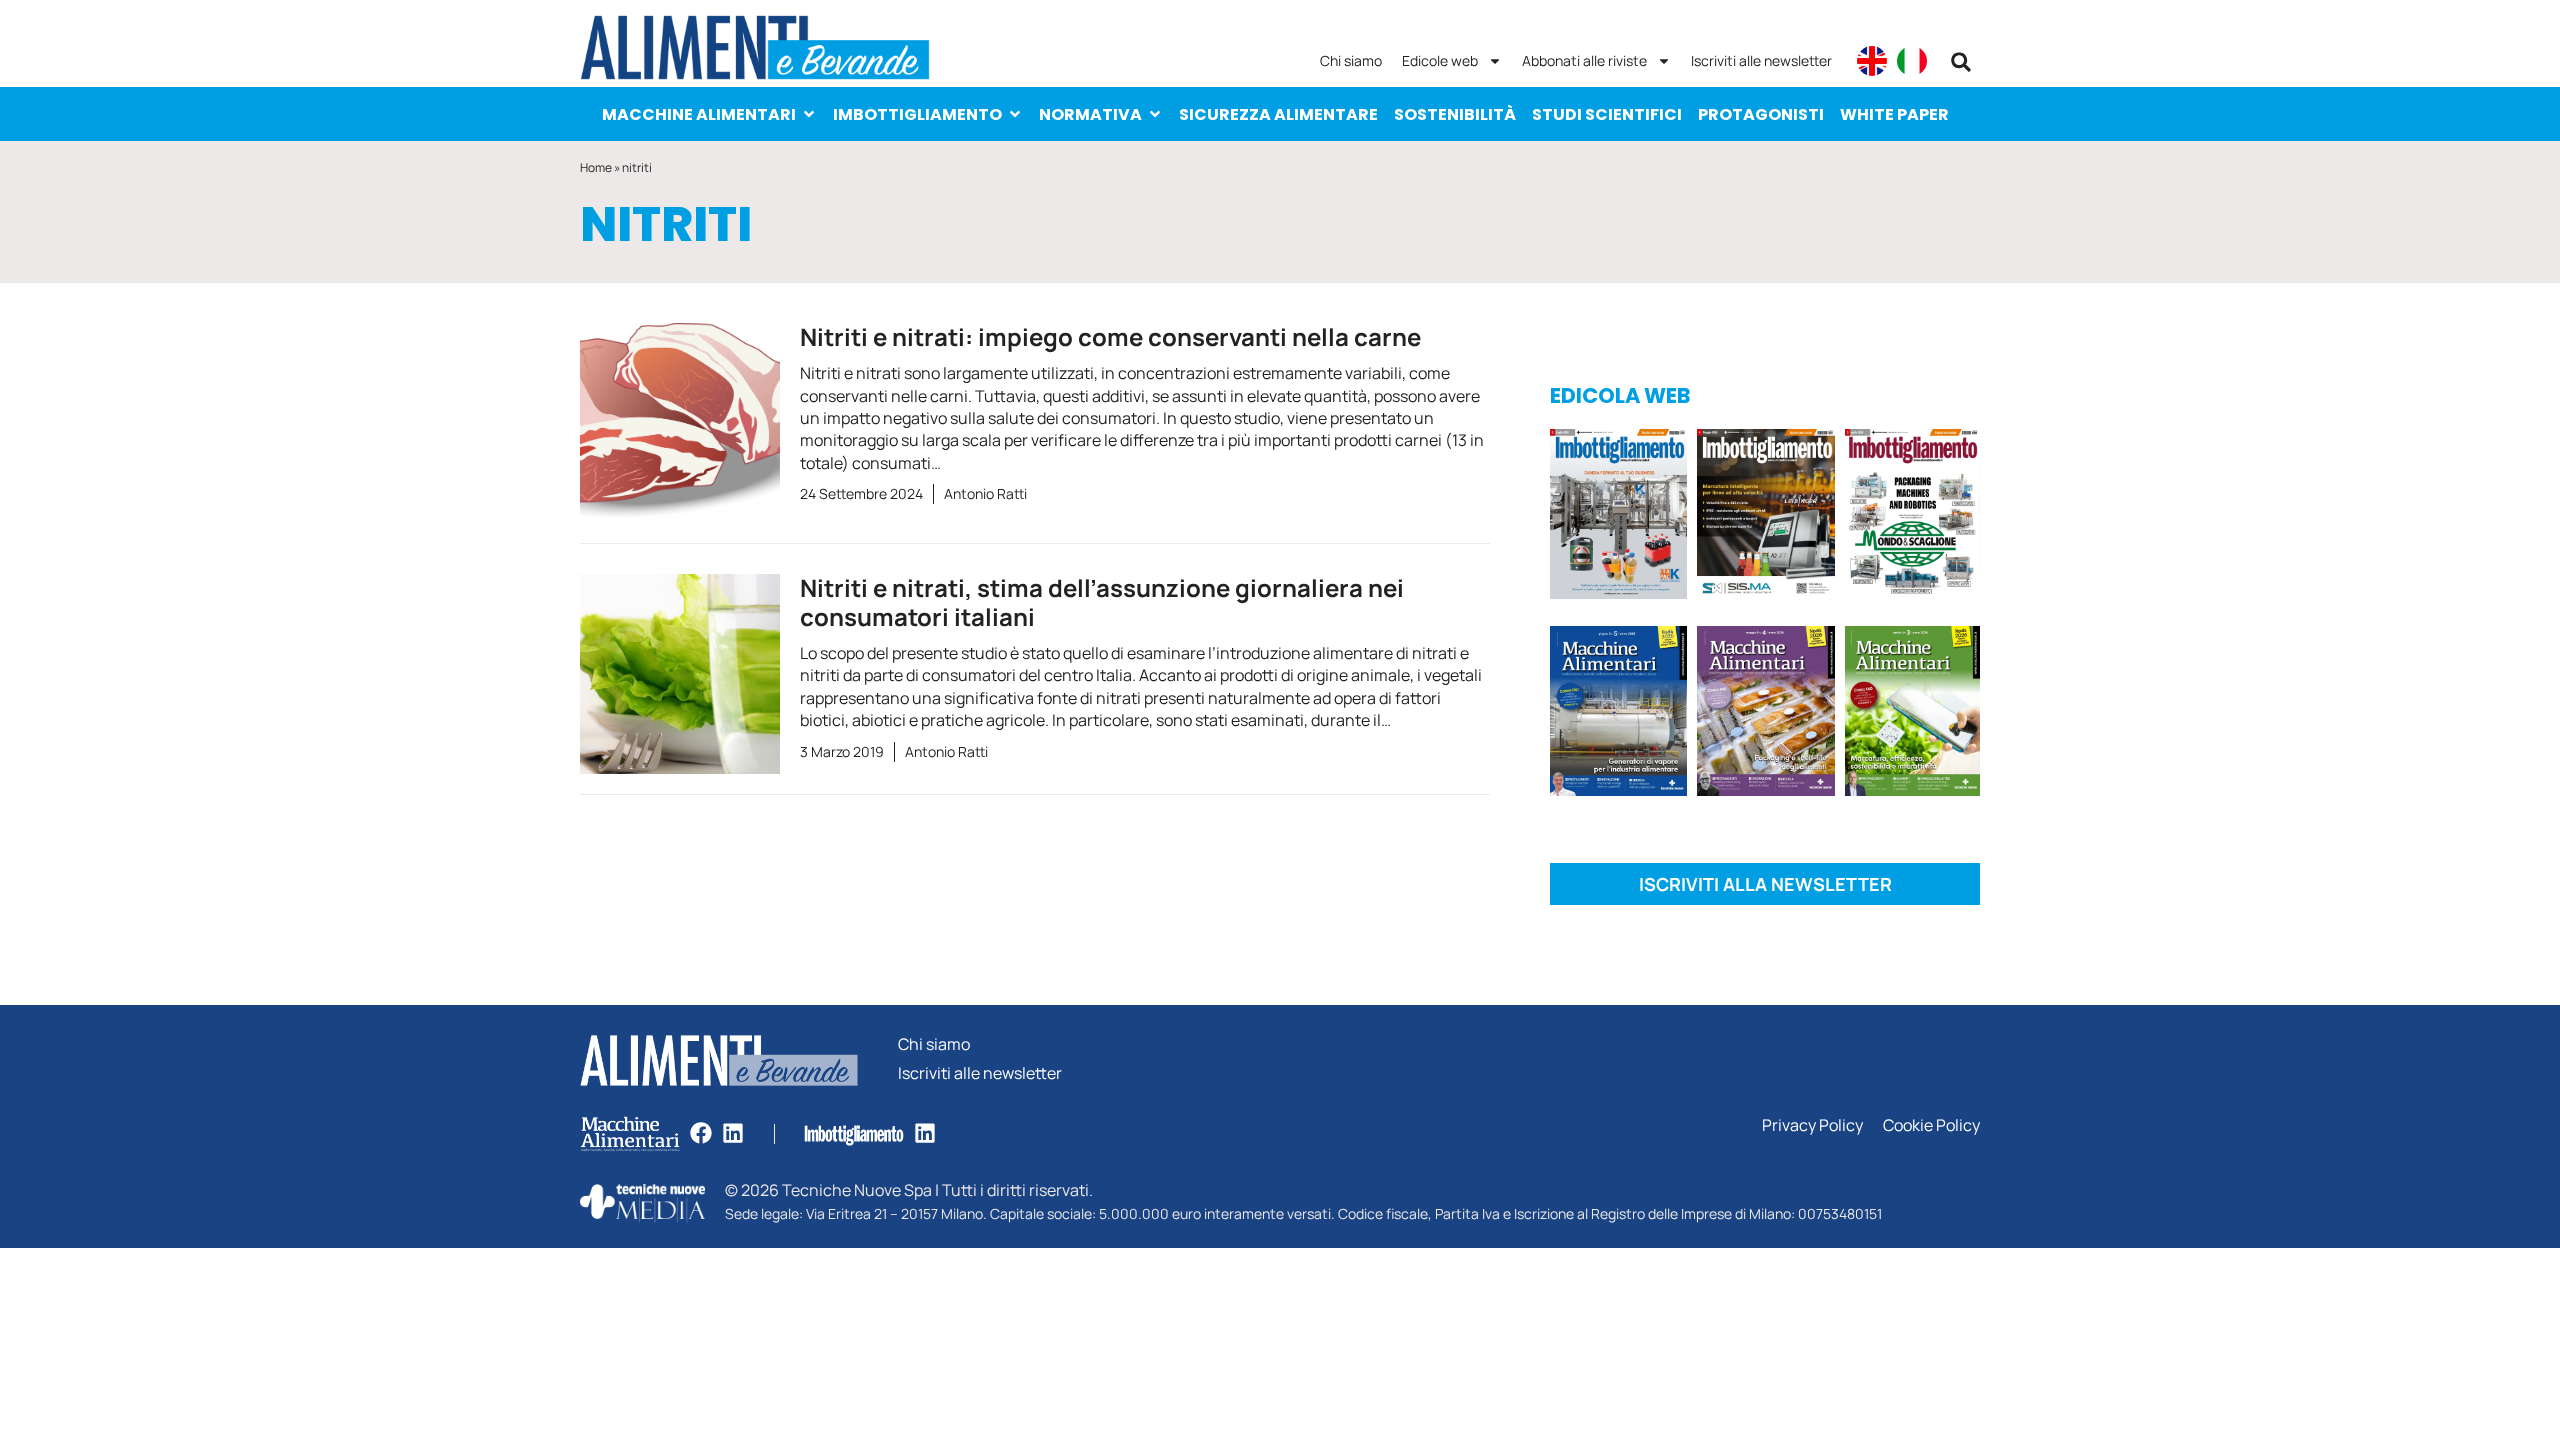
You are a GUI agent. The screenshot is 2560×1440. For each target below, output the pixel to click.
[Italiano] (1912, 61)
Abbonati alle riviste (1584, 60)
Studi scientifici (1607, 114)
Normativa (1090, 114)
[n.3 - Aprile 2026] (1912, 517)
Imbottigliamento (917, 114)
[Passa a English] (1872, 61)
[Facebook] (701, 1133)
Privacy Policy (1812, 1125)
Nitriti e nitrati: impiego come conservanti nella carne (1110, 336)
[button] (1961, 62)
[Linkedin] (733, 1133)
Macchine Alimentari (699, 114)
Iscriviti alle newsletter (1761, 60)
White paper (1894, 114)
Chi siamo (1351, 60)
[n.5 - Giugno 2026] (1618, 714)
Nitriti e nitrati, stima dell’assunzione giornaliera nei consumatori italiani (1102, 602)
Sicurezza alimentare (1278, 114)
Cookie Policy (1931, 1125)
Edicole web (1440, 60)
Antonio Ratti (985, 493)
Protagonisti (1761, 114)
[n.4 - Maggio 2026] (1765, 517)
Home (596, 167)
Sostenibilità (1455, 114)
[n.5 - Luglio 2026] (1618, 517)
